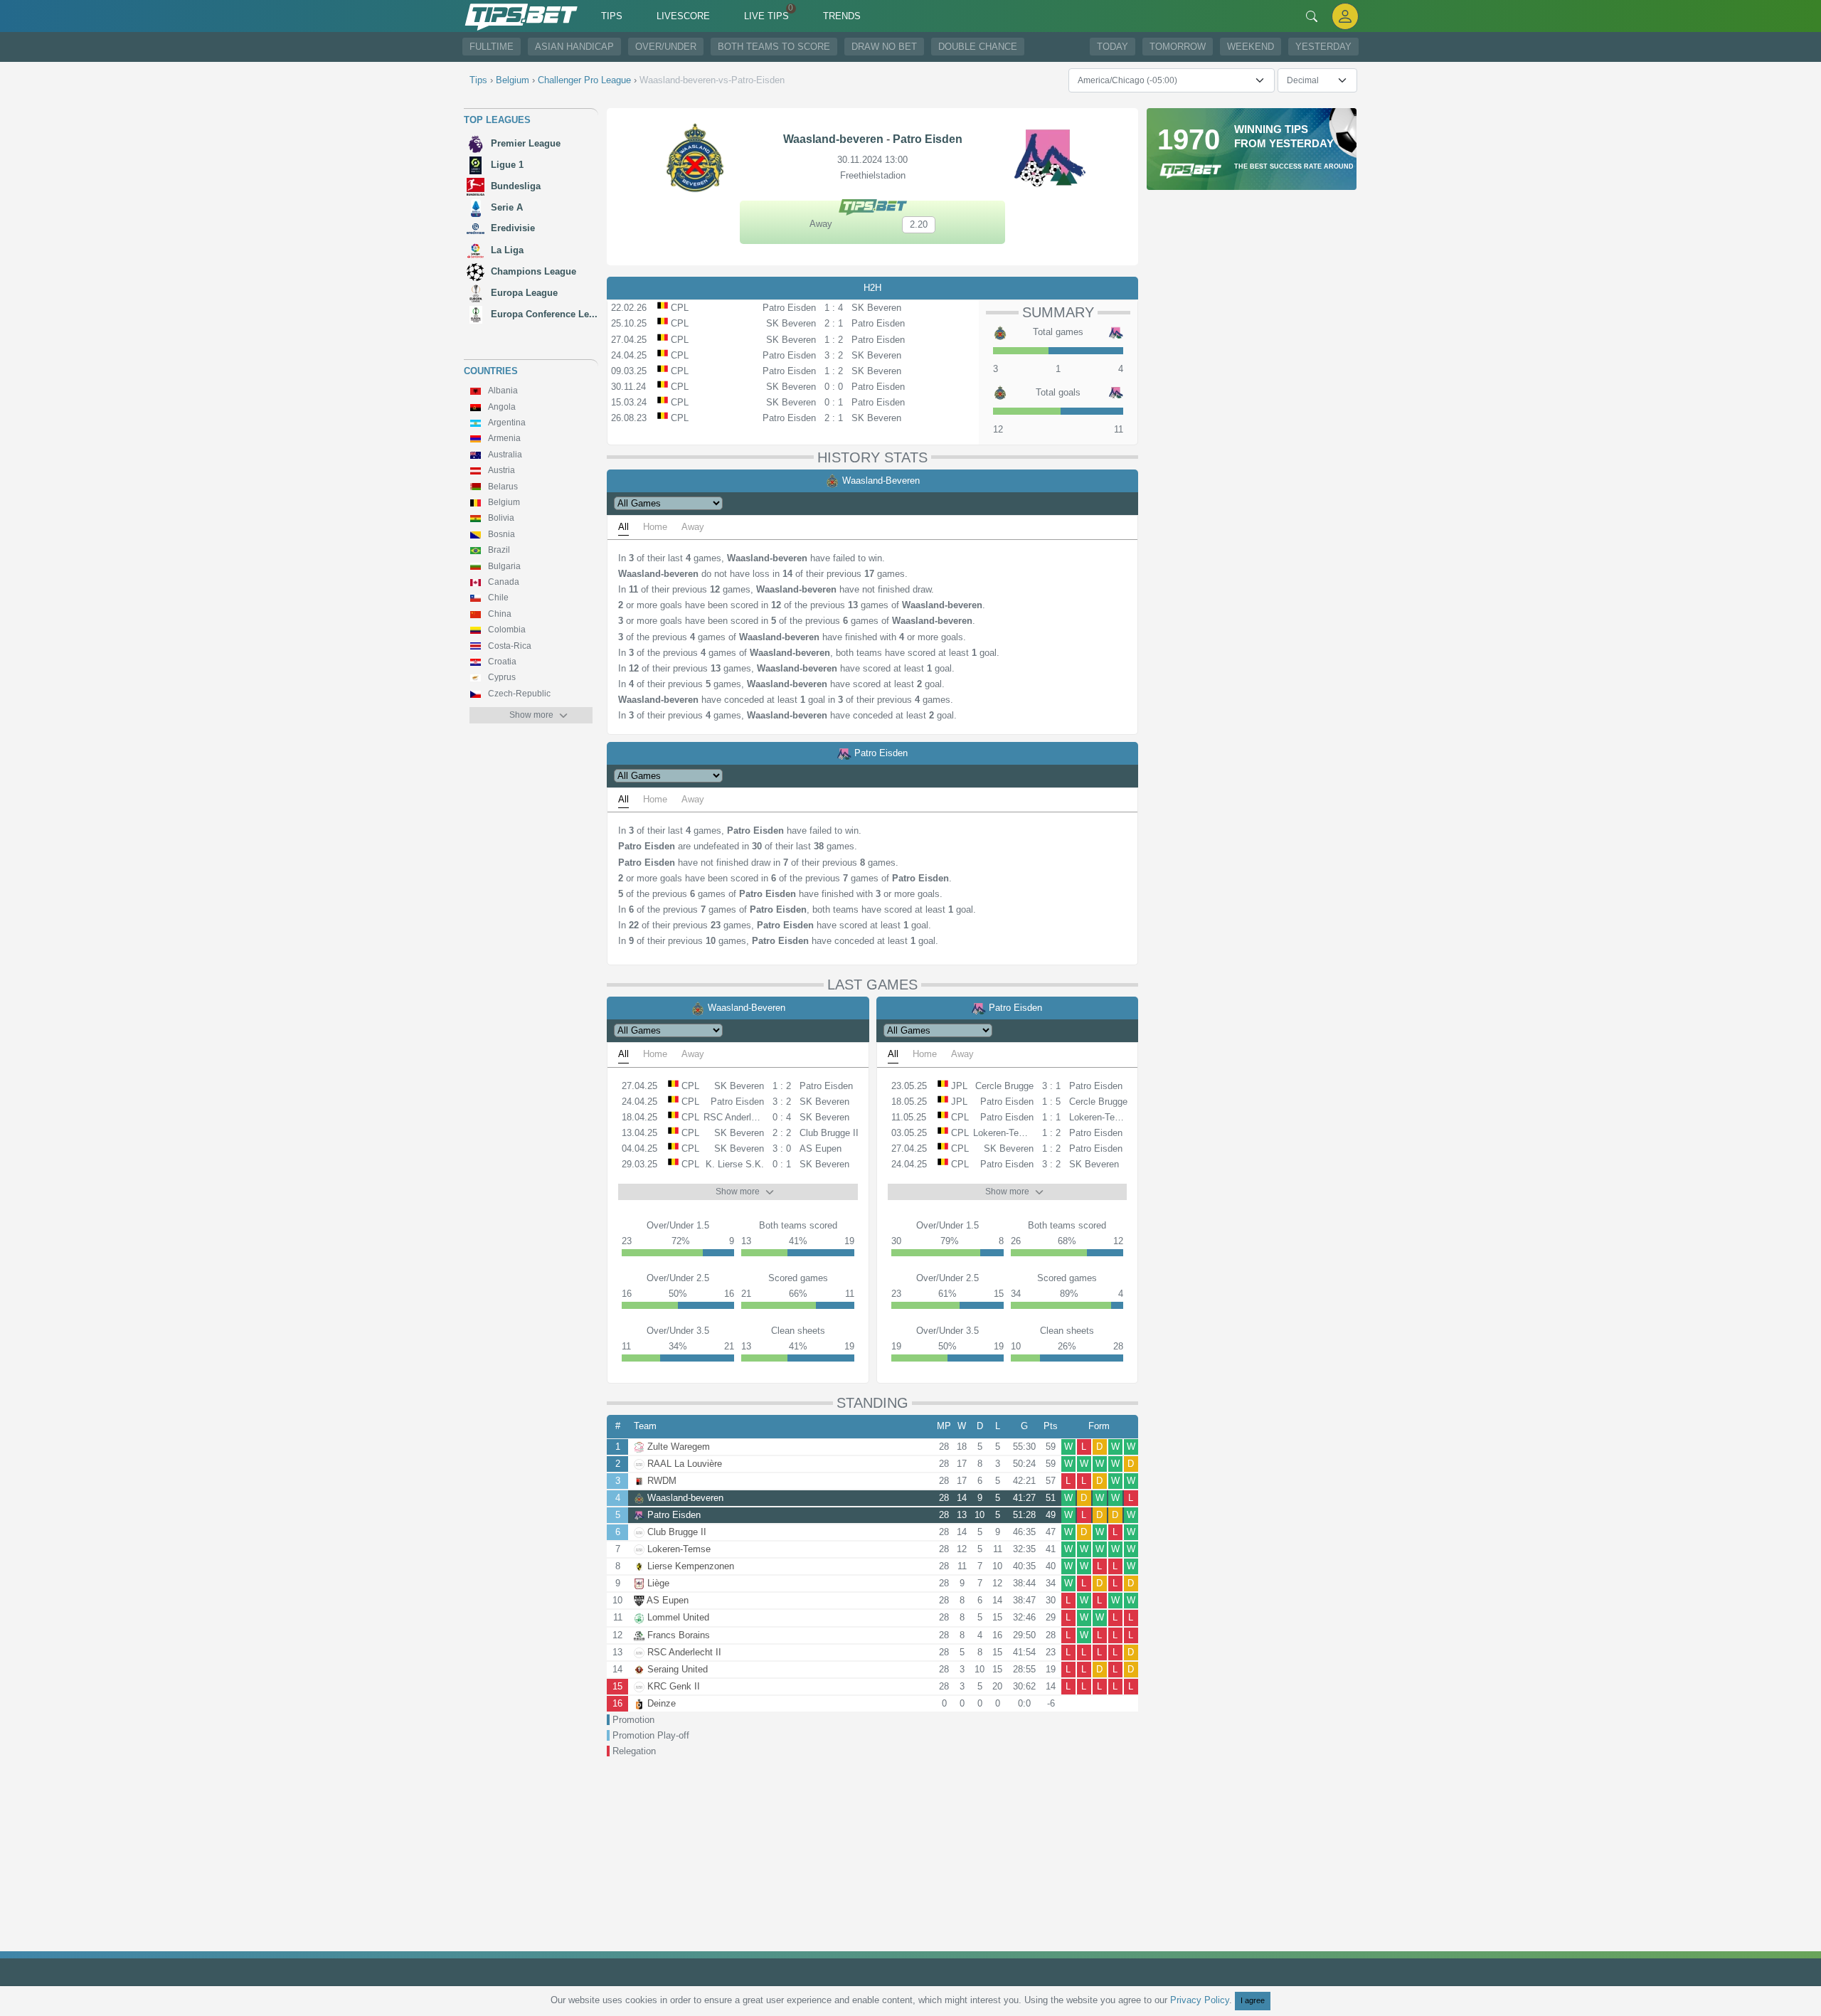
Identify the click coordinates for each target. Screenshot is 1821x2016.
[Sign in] (1345, 16)
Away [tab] (693, 527)
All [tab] (623, 527)
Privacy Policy (1200, 2000)
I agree (1253, 2000)
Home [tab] (655, 527)
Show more (531, 715)
